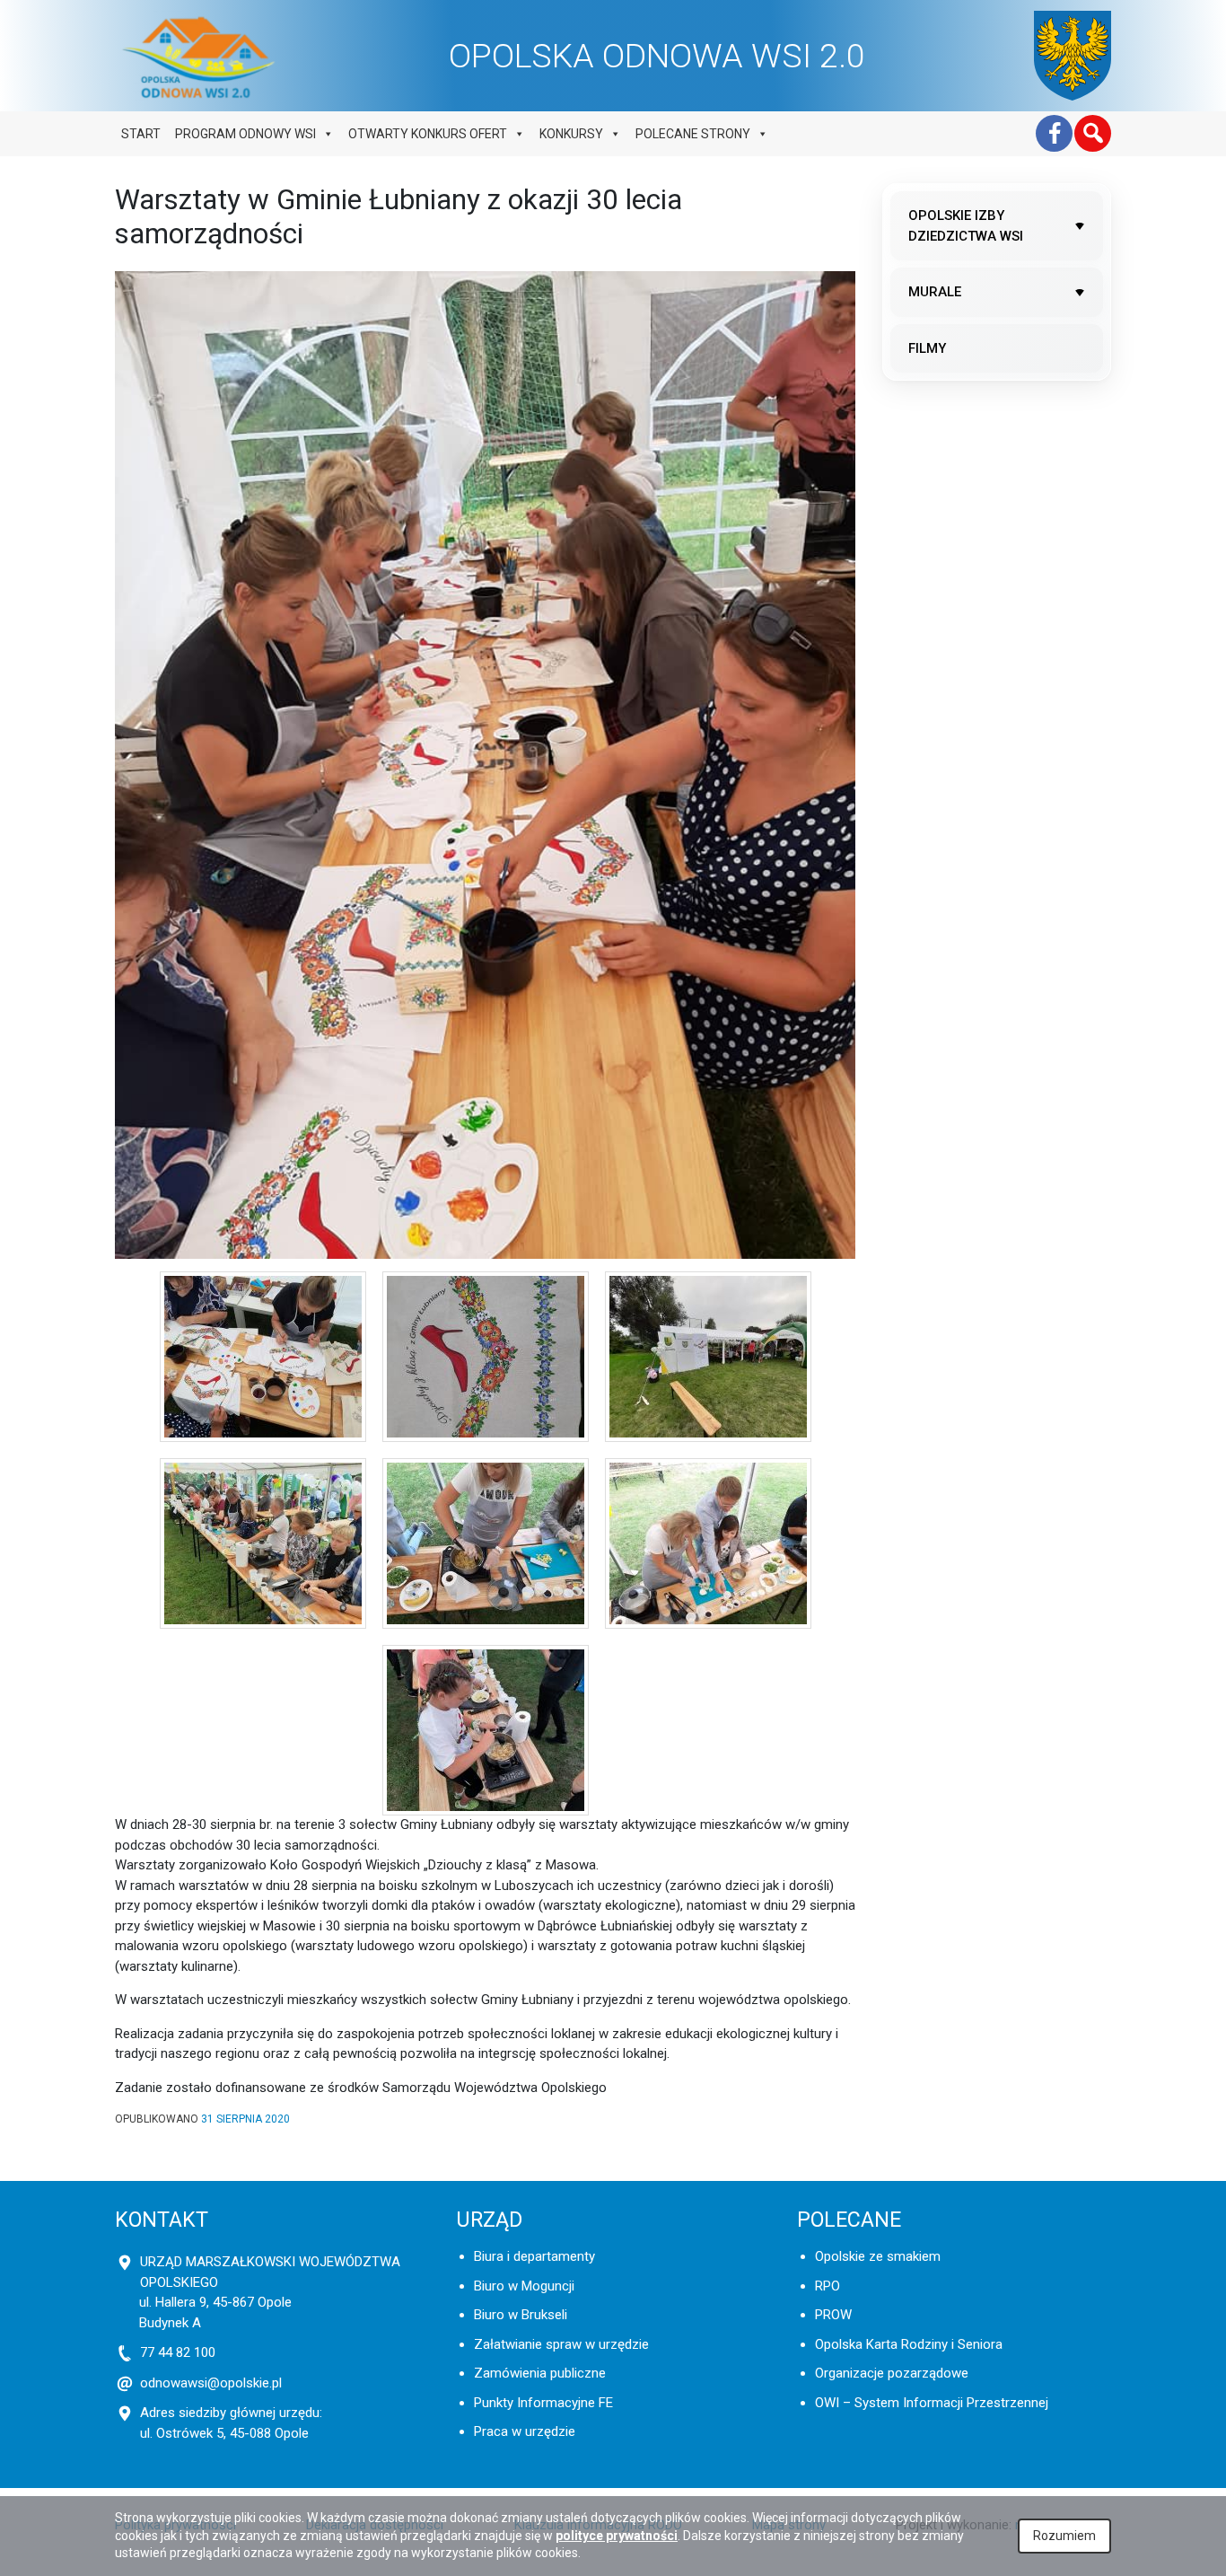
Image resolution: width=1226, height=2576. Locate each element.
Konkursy (571, 134)
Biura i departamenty (534, 2256)
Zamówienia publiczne (540, 2373)
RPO (828, 2286)
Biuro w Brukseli (521, 2315)
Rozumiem (1064, 2536)
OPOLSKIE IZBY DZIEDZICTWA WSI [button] (966, 226)
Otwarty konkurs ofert (428, 134)
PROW (833, 2315)
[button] (1093, 133)
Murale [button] (935, 292)
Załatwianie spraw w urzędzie (561, 2344)
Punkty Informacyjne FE (543, 2403)
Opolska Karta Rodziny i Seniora (909, 2344)
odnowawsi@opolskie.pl (211, 2383)
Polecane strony (693, 134)
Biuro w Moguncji (524, 2286)
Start (141, 134)
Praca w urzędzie (525, 2431)
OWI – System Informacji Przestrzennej (932, 2403)
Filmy (927, 348)
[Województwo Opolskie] (1073, 56)
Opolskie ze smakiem (878, 2256)
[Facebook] (1054, 133)
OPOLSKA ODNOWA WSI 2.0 (657, 56)
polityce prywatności (617, 2536)
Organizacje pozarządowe (892, 2373)
